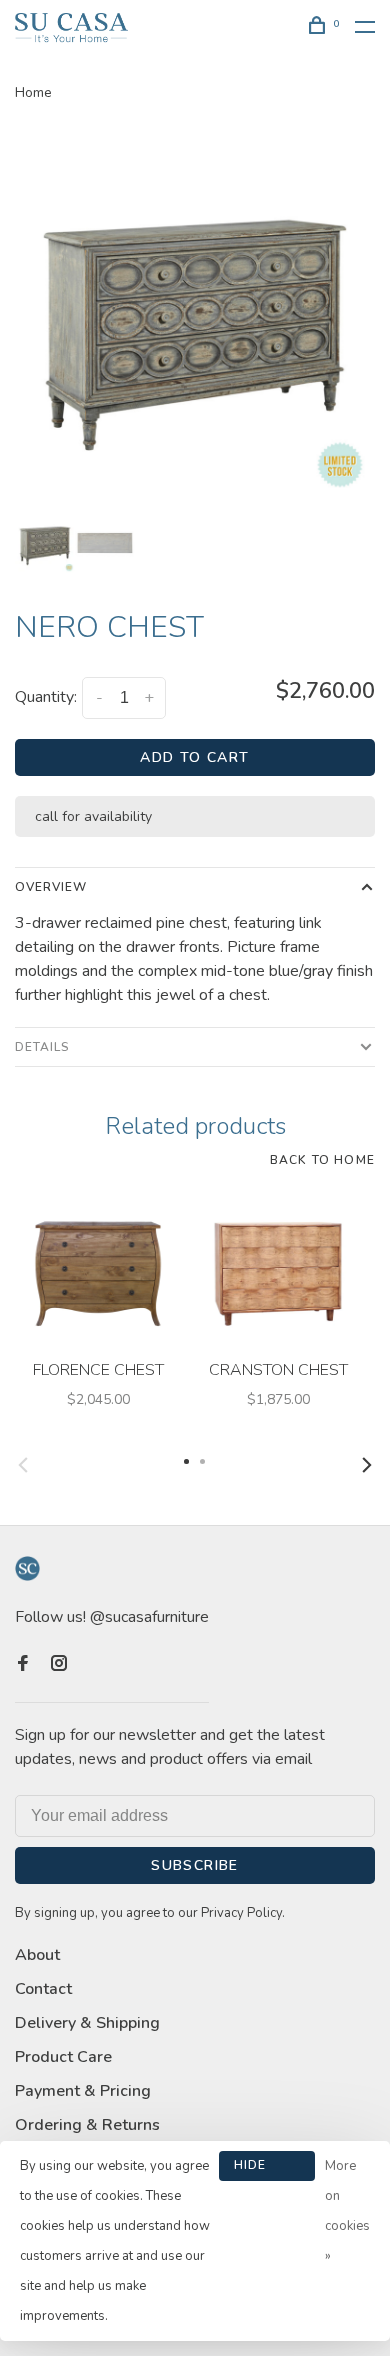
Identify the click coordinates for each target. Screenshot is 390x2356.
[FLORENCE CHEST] (98, 1267)
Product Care (63, 2057)
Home (33, 92)
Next (367, 1465)
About (37, 1955)
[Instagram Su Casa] (59, 1665)
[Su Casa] (27, 1568)
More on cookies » (347, 2211)
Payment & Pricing (83, 2091)
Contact (43, 1989)
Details (42, 1047)
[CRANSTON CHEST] (278, 1267)
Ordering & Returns (87, 2125)
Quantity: (46, 697)
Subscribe (195, 1865)
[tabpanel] (195, 318)
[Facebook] (23, 1665)
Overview (51, 887)
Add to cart (194, 757)
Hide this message (267, 2169)
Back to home (322, 1160)
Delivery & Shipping (87, 2023)
